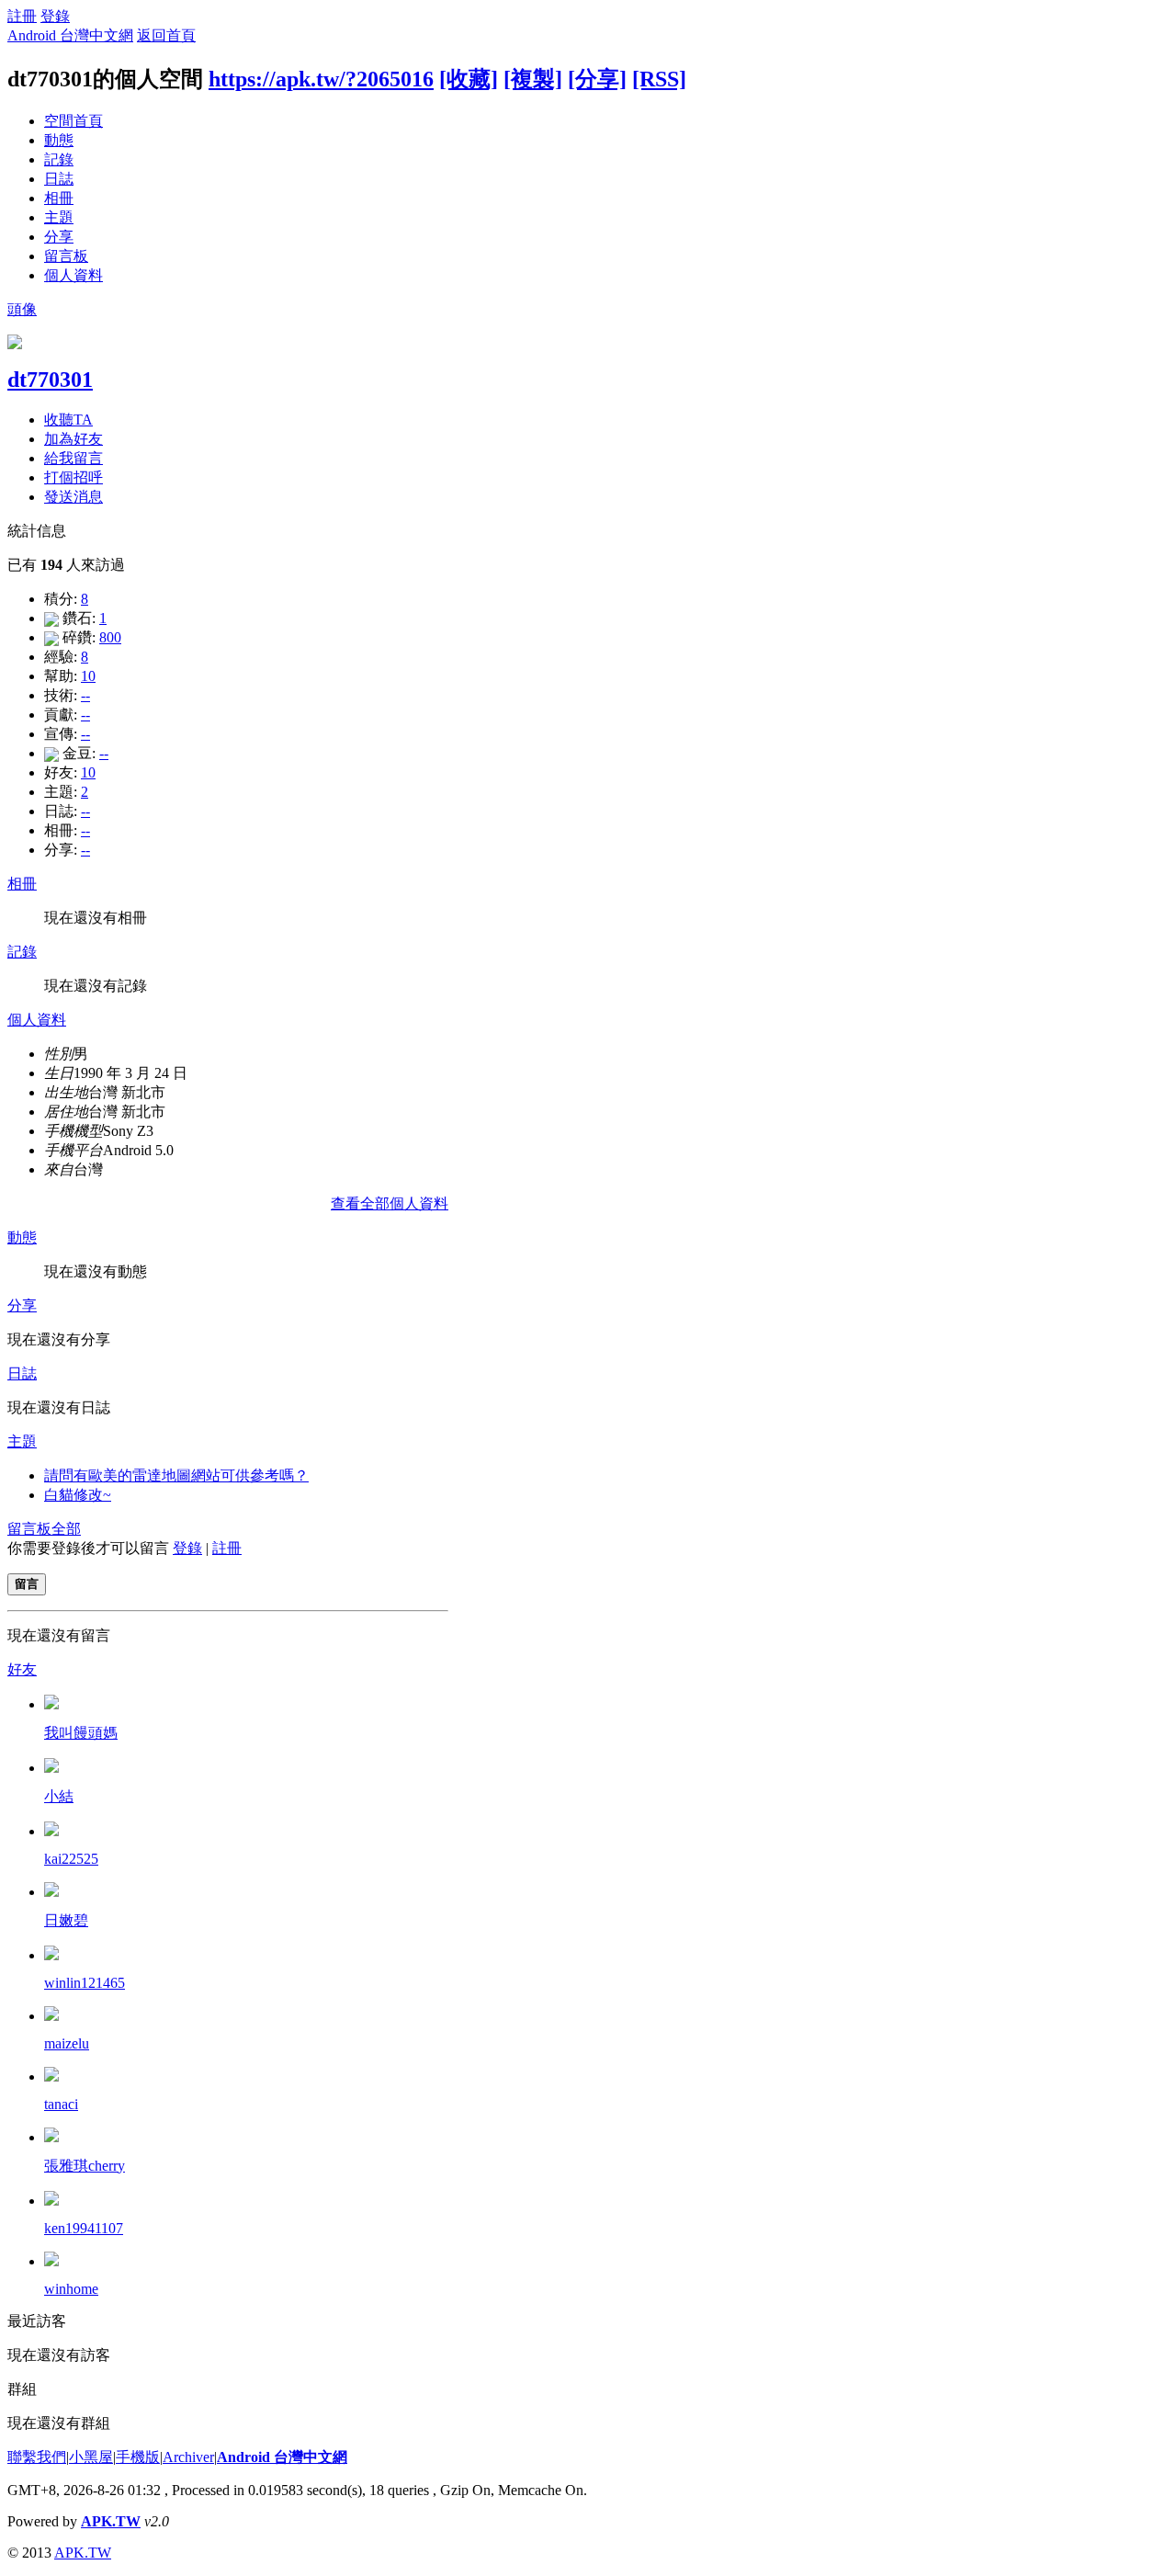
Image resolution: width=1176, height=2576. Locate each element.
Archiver (188, 2457)
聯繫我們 (37, 2457)
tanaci (61, 2104)
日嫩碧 (66, 1920)
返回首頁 (166, 35)
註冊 (22, 16)
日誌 (59, 179)
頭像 (22, 309)
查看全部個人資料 (390, 1203)
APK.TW (111, 2521)
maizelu (67, 2043)
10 (88, 676)
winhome (71, 2289)
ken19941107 (84, 2228)
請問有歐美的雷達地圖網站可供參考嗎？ (176, 1475)
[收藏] (469, 79)
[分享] (597, 79)
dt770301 (50, 380)
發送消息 (73, 497)
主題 (59, 217)
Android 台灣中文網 (70, 35)
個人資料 (73, 275)
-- (85, 695)
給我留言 (73, 458)
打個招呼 (73, 477)
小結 (59, 1796)
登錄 (55, 16)
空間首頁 (73, 121)
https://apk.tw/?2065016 (321, 79)
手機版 (138, 2457)
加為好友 (73, 439)
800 (110, 637)
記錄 (59, 159)
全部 (66, 1529)
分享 (59, 237)
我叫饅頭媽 (81, 1733)
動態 (59, 140)
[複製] (533, 79)
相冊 (59, 198)
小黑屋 (91, 2457)
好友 (22, 1669)
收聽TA (68, 420)
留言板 (66, 256)
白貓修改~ (78, 1495)
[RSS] (659, 79)
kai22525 (71, 1859)
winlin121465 (85, 1983)
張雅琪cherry (85, 2166)
